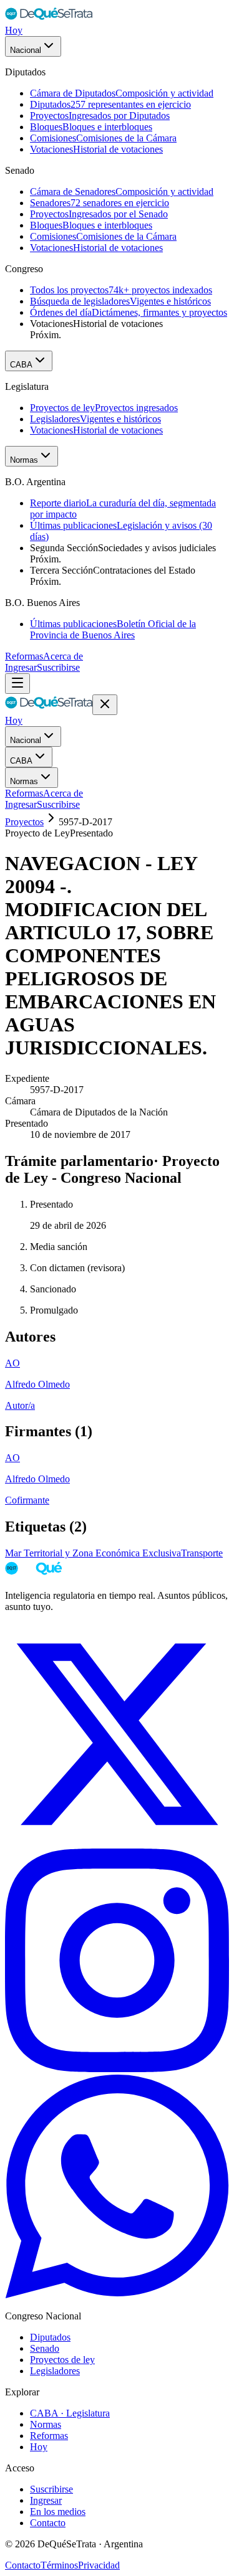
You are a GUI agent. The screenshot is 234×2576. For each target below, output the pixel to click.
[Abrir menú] (17, 684)
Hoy (14, 30)
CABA (21, 365)
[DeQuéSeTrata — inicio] (49, 19)
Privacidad (99, 2565)
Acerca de (63, 656)
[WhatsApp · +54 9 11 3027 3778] (117, 2295)
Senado (45, 2348)
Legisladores (55, 2371)
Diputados (50, 2337)
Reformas (24, 656)
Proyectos (24, 822)
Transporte (202, 1553)
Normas (24, 460)
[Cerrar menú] (105, 705)
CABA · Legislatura (70, 2413)
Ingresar (21, 667)
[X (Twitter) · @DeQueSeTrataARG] (117, 1843)
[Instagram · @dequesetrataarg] (117, 2069)
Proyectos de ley (62, 2360)
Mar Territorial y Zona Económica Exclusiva (93, 1553)
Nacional (26, 50)
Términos (59, 2565)
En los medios (58, 2512)
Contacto (48, 2523)
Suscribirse (58, 667)
